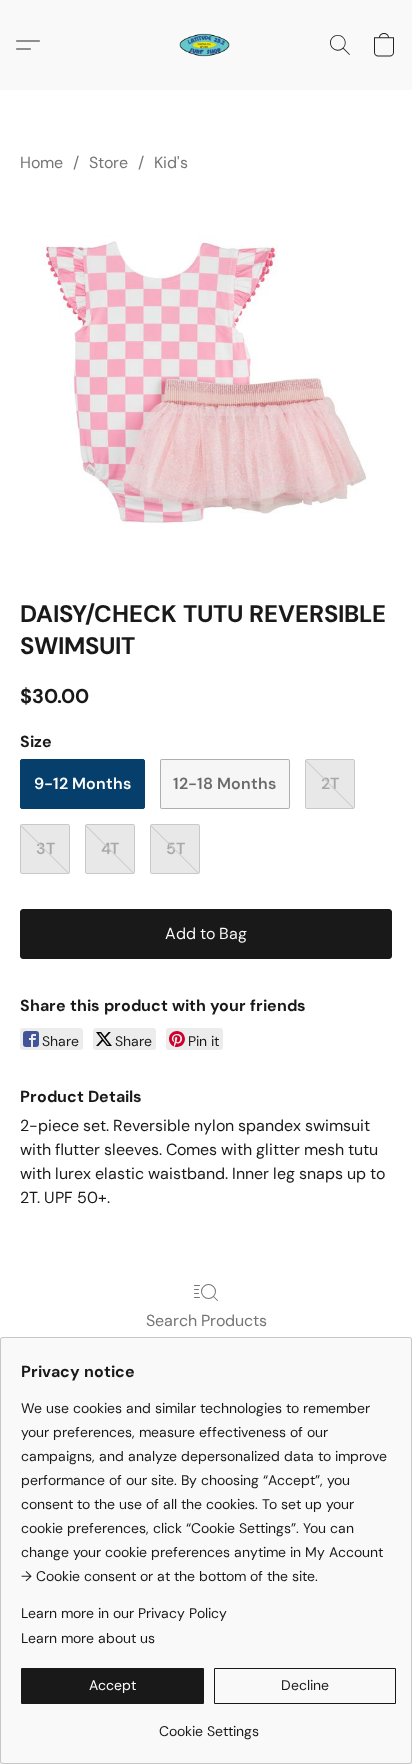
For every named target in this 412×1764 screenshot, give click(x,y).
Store (108, 162)
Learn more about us (88, 1638)
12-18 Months (224, 783)
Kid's (171, 162)
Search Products (206, 1320)
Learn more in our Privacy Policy (124, 1613)
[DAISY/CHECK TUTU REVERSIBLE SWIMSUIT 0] (206, 382)
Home (41, 162)
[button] (206, 45)
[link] (208, 1723)
